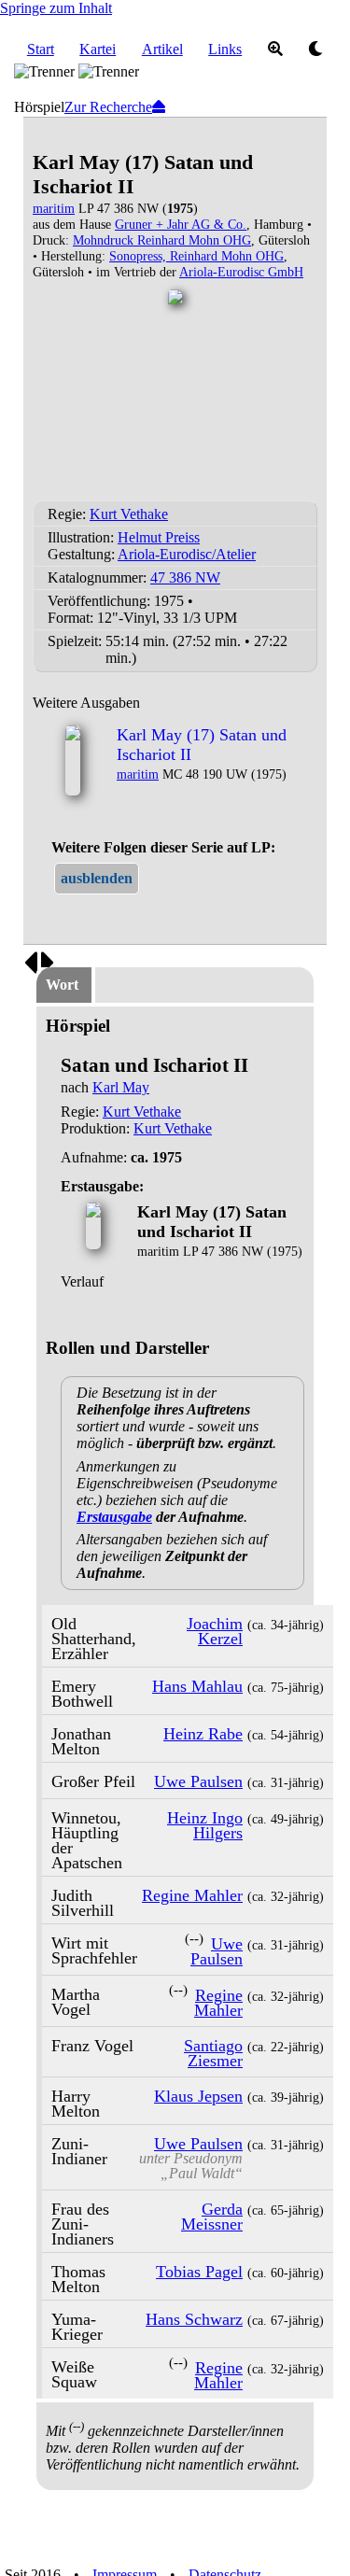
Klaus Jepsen (198, 2096)
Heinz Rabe (203, 1734)
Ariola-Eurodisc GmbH (241, 272)
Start (41, 49)
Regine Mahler (192, 1895)
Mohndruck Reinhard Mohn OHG (162, 240)
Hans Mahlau (197, 1686)
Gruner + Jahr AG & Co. (181, 224)
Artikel (162, 49)
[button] (97, 879)
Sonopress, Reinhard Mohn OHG (196, 256)
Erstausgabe (114, 1517)
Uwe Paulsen (198, 1781)
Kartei (98, 49)
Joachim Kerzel (215, 1631)
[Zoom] (275, 49)
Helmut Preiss (159, 537)
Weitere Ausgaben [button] (86, 703)
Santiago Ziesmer (213, 2053)
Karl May (121, 1087)
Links (225, 49)
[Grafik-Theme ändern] (316, 49)
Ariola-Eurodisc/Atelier (187, 554)
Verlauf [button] (82, 1281)
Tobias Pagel (199, 2272)
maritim (54, 208)
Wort (62, 985)
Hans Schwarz (194, 2319)
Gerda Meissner (212, 2217)
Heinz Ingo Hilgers (205, 1825)
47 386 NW (185, 577)
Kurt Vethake (129, 514)
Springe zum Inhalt (56, 8)
